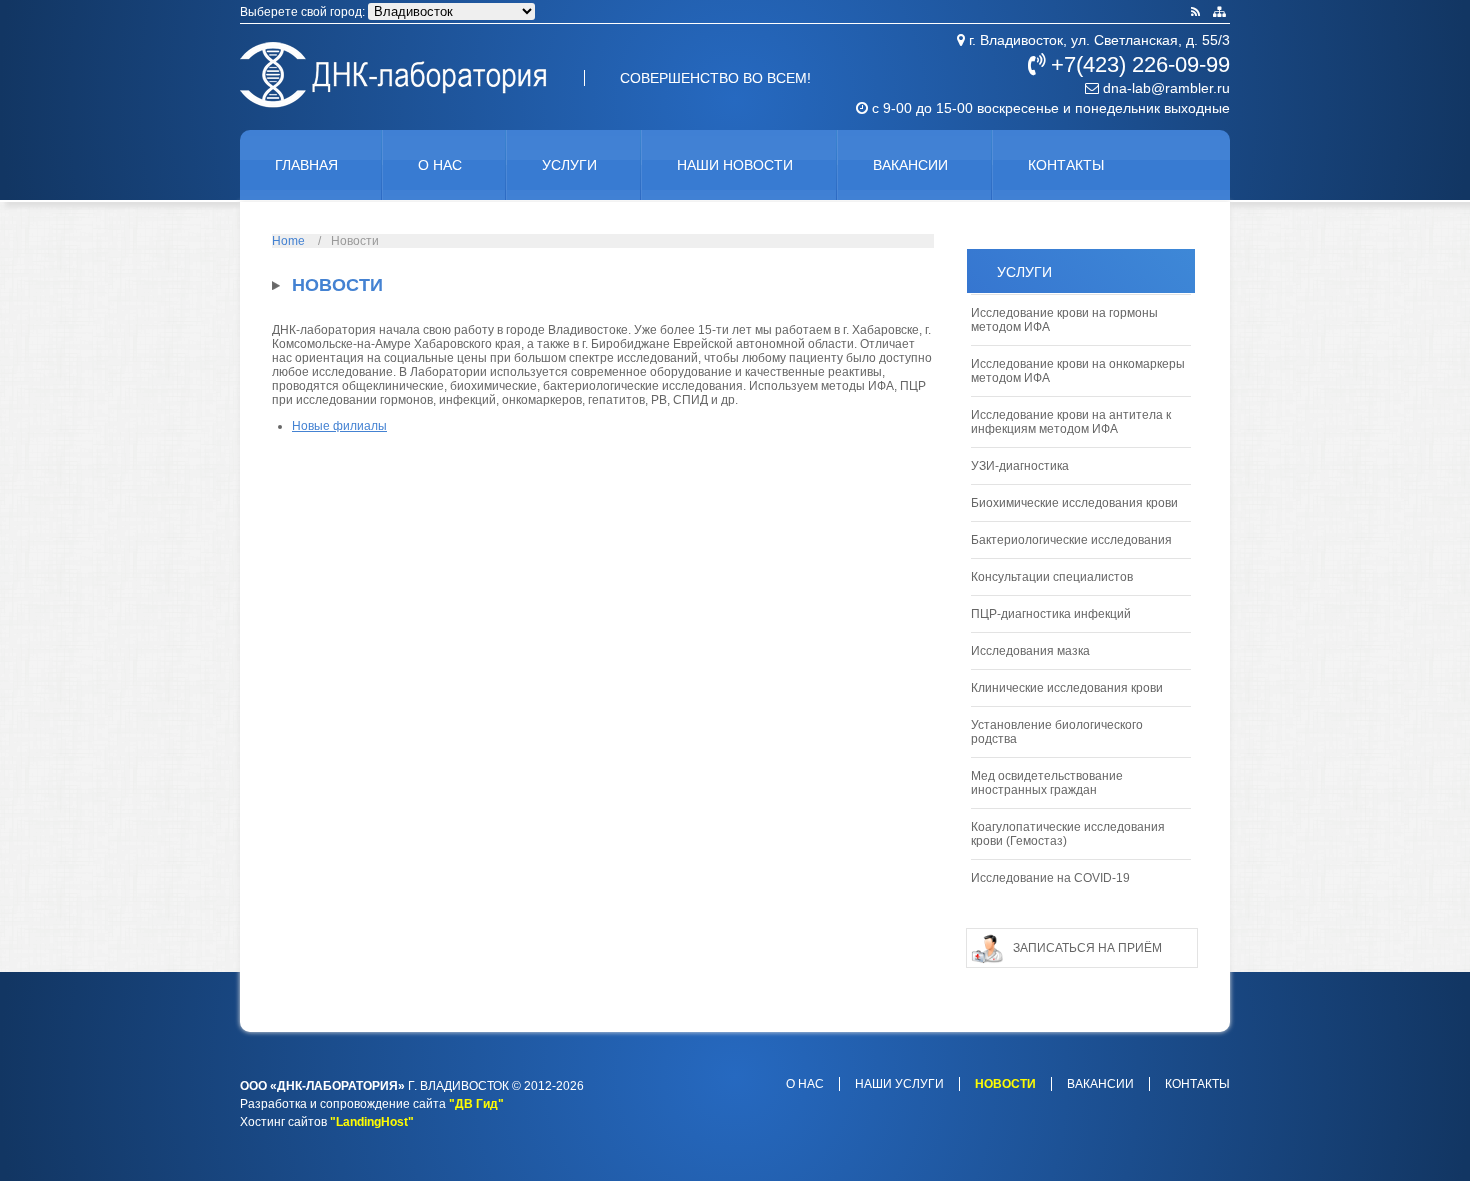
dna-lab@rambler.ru (1164, 88)
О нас (440, 165)
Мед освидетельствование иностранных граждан (1047, 783)
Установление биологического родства (1057, 732)
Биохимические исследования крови (1074, 503)
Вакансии (910, 165)
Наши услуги (899, 1084)
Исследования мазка (1030, 651)
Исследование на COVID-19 (1050, 878)
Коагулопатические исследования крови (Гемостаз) (1068, 834)
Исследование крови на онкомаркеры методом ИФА (1078, 371)
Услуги (569, 165)
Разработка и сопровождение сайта (343, 1104)
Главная (306, 165)
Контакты (1066, 165)
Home (288, 241)
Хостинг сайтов (283, 1122)
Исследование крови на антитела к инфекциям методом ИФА (1071, 422)
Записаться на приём (1087, 948)
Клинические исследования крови (1067, 688)
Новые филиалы (339, 426)
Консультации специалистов (1052, 577)
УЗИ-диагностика (1020, 466)
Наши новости (735, 165)
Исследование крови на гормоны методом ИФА (1064, 320)
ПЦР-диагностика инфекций (1051, 614)
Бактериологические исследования (1071, 540)
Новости (1005, 1084)
